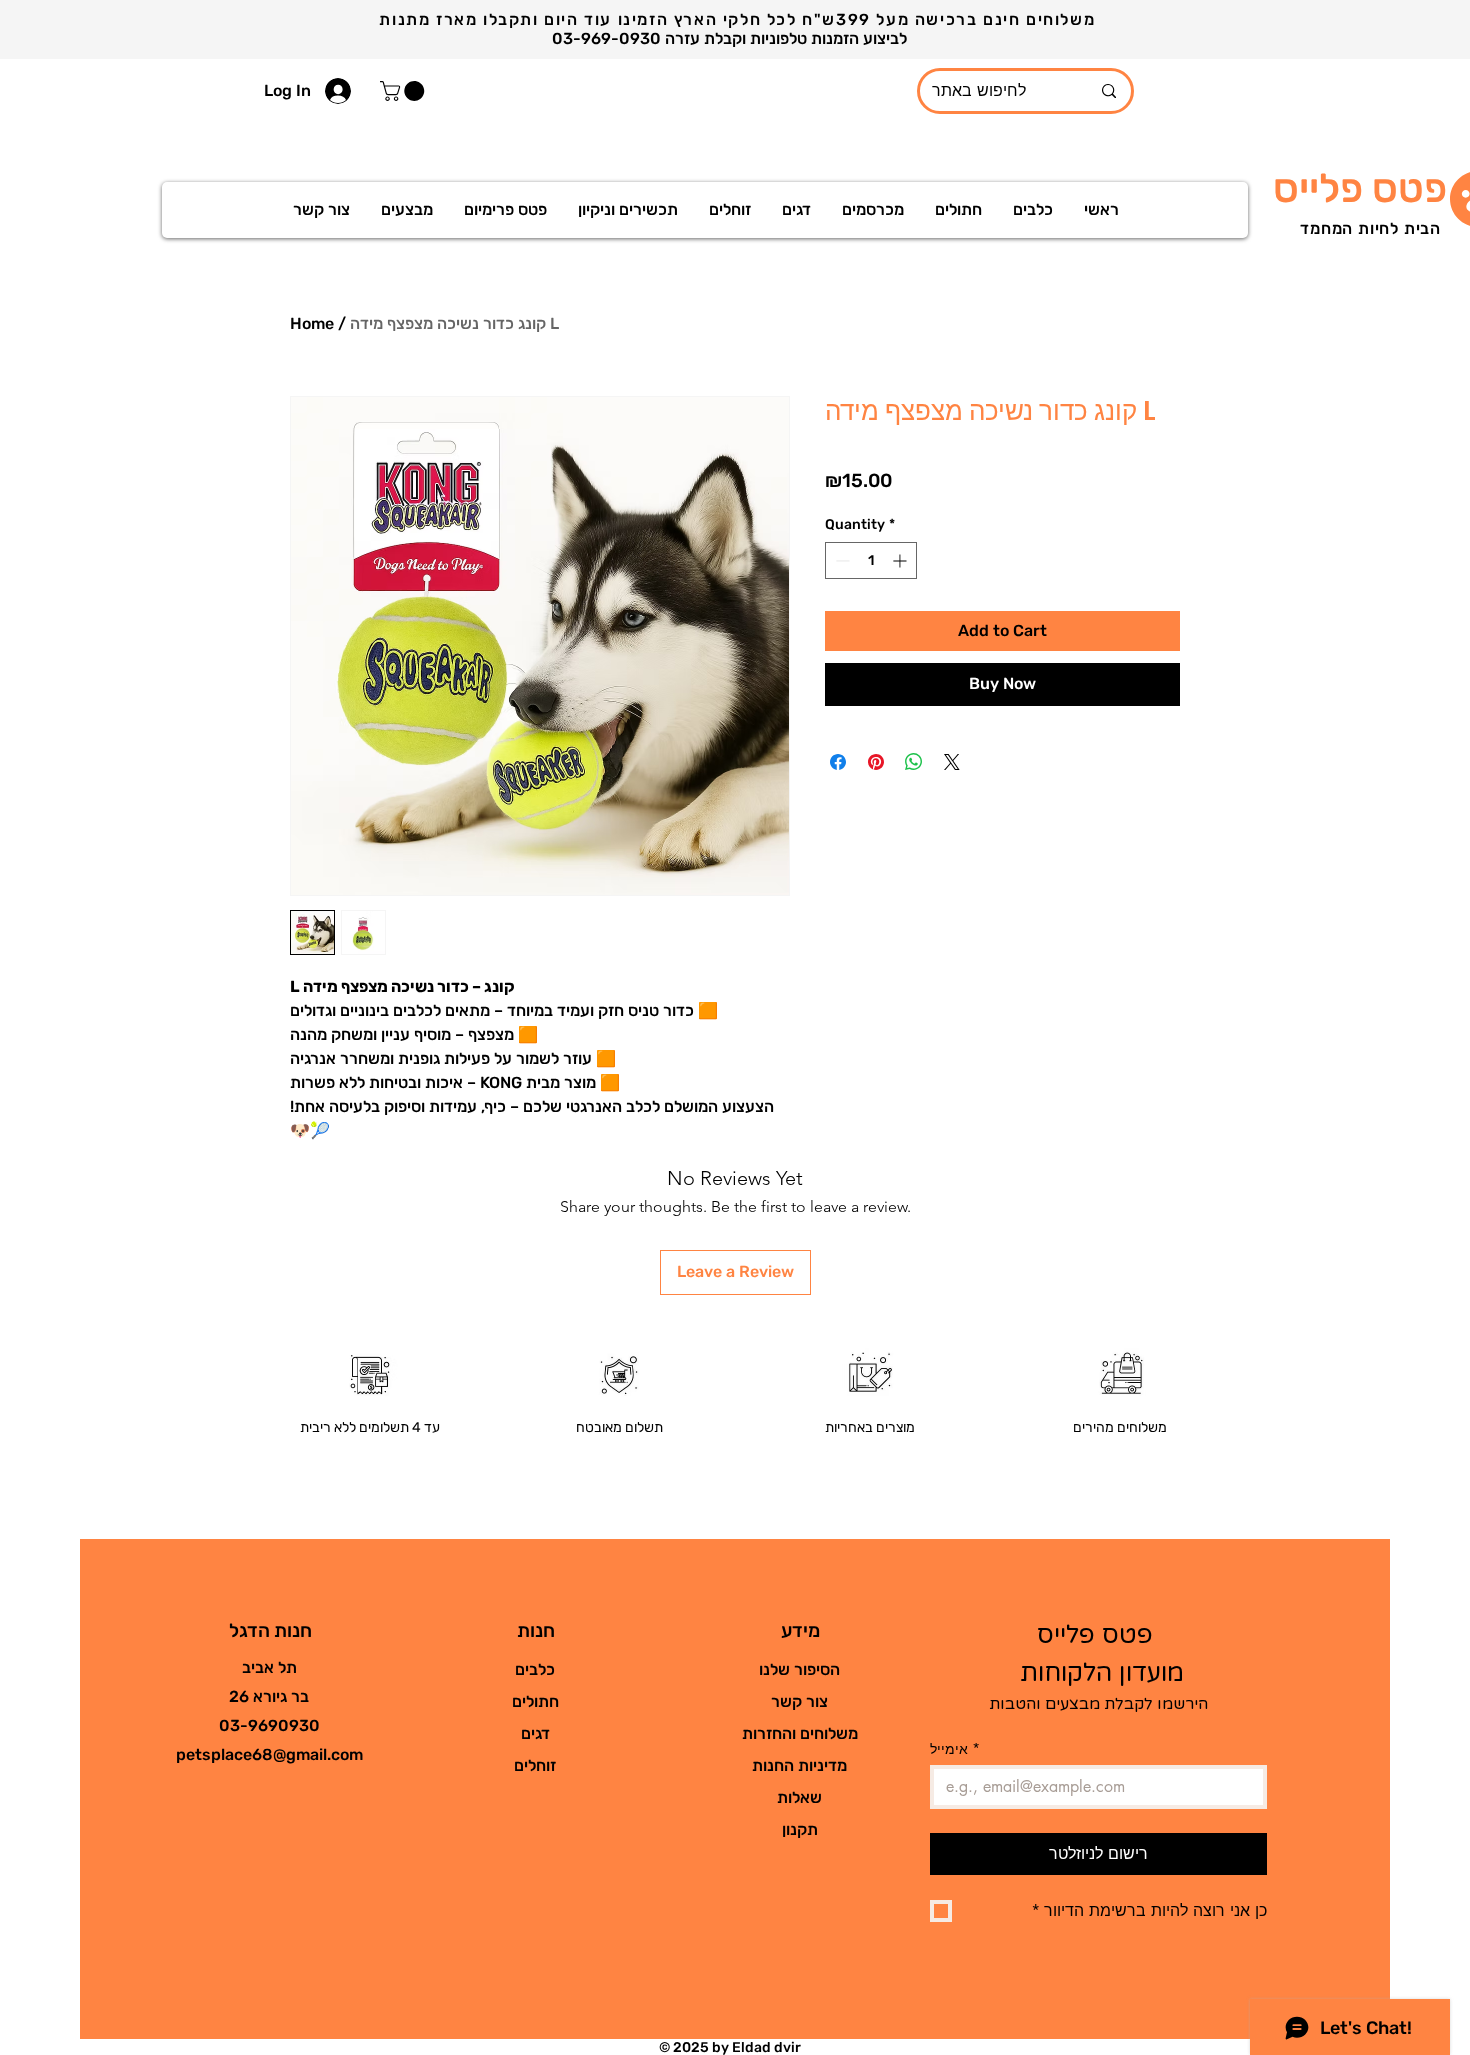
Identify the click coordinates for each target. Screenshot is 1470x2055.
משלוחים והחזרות (800, 1733)
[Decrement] (840, 560)
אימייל (955, 1748)
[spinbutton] (871, 560)
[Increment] (901, 560)
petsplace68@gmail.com (269, 1754)
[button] (404, 91)
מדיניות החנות (799, 1765)
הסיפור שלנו (799, 1669)
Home (312, 323)
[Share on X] (952, 762)
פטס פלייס (1360, 188)
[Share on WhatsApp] (914, 762)
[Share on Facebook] (838, 762)
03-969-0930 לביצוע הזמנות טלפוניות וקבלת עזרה (731, 38)
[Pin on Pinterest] (876, 762)
